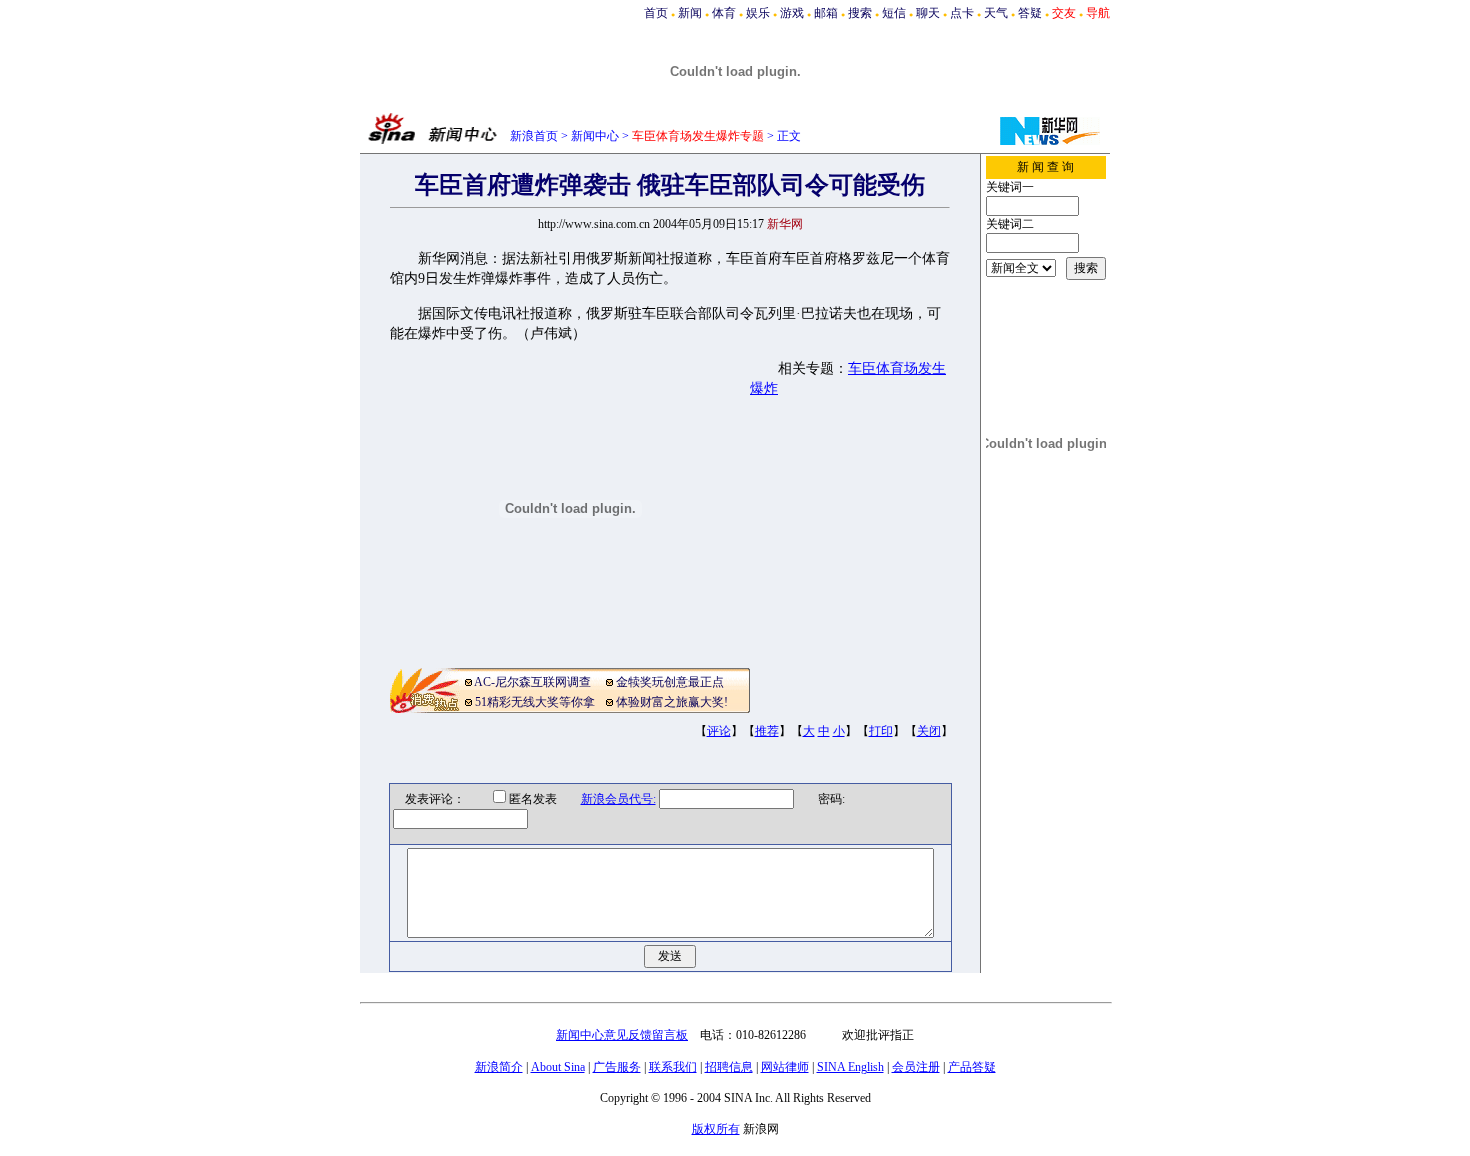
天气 (996, 13)
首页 (656, 13)
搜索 (860, 13)
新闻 (690, 13)
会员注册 (916, 1067)
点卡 (962, 13)
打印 (881, 731)
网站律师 (785, 1067)
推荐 (767, 731)
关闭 (929, 731)
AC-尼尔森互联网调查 (532, 682)
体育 (724, 13)
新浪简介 (499, 1067)
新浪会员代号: (618, 799)
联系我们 (673, 1067)
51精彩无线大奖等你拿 (535, 702)
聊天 (928, 13)
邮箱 (826, 13)
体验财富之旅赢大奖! (672, 702)
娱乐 (758, 13)
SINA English (850, 1067)
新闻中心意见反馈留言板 (622, 1035)
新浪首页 (534, 136)
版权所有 (716, 1129)
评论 (719, 731)
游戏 (792, 13)
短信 (894, 13)
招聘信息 (729, 1067)
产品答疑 (972, 1067)
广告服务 (617, 1067)
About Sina (558, 1067)
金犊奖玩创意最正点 (670, 682)
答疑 (1030, 13)
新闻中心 (595, 136)
